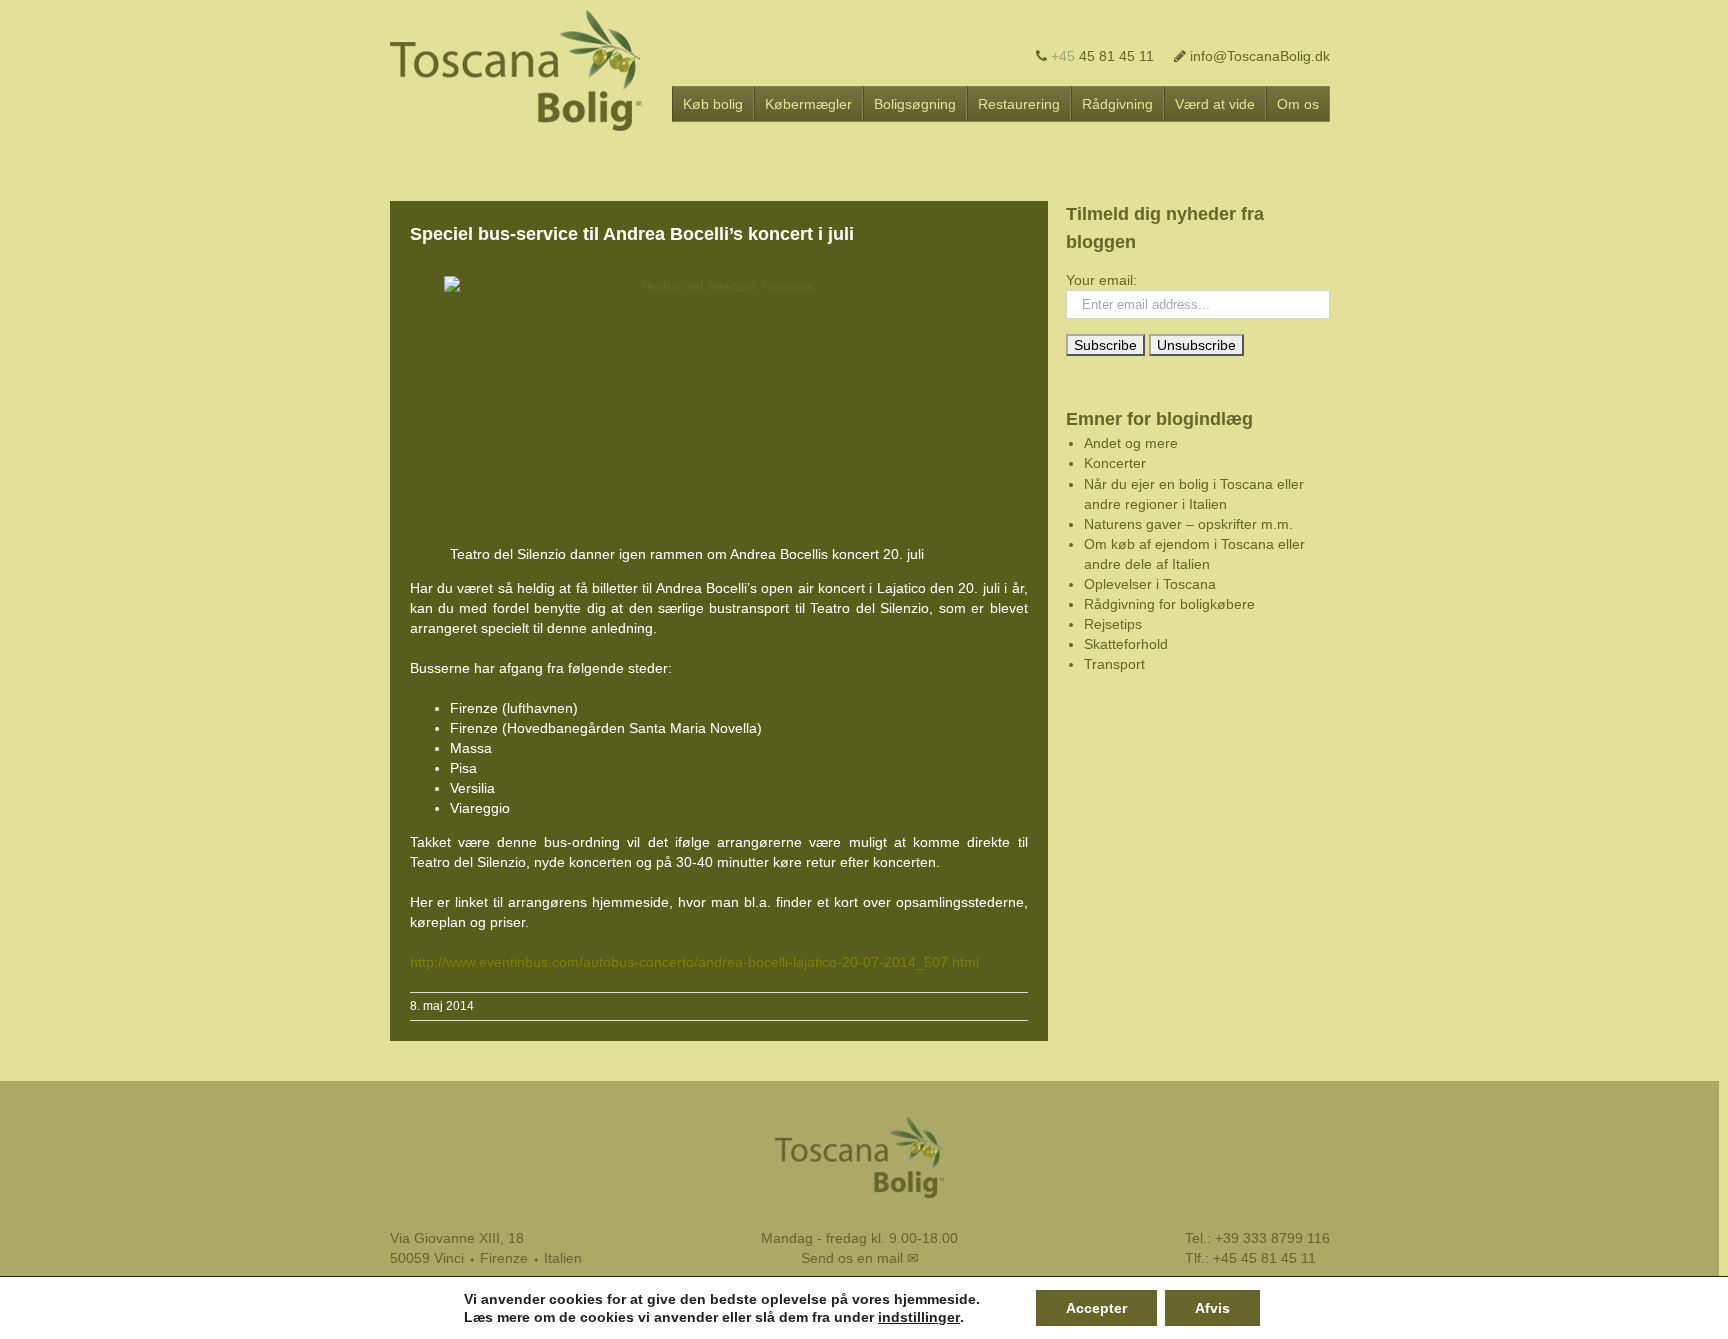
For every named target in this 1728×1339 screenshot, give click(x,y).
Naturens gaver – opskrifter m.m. (1188, 524)
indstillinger (919, 1317)
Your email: (1101, 280)
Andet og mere (1131, 443)
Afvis (1212, 1308)
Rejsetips (1113, 624)
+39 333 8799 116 (1272, 1238)
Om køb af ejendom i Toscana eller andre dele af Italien (1194, 554)
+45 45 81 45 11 (1264, 1258)
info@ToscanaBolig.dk (1258, 56)
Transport (1114, 664)
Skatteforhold (1126, 644)
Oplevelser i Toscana (1150, 584)
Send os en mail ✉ (860, 1258)
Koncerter (1115, 463)
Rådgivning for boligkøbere (1169, 604)
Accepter (1096, 1308)
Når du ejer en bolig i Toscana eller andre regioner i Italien (1194, 494)
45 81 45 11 (1102, 56)
